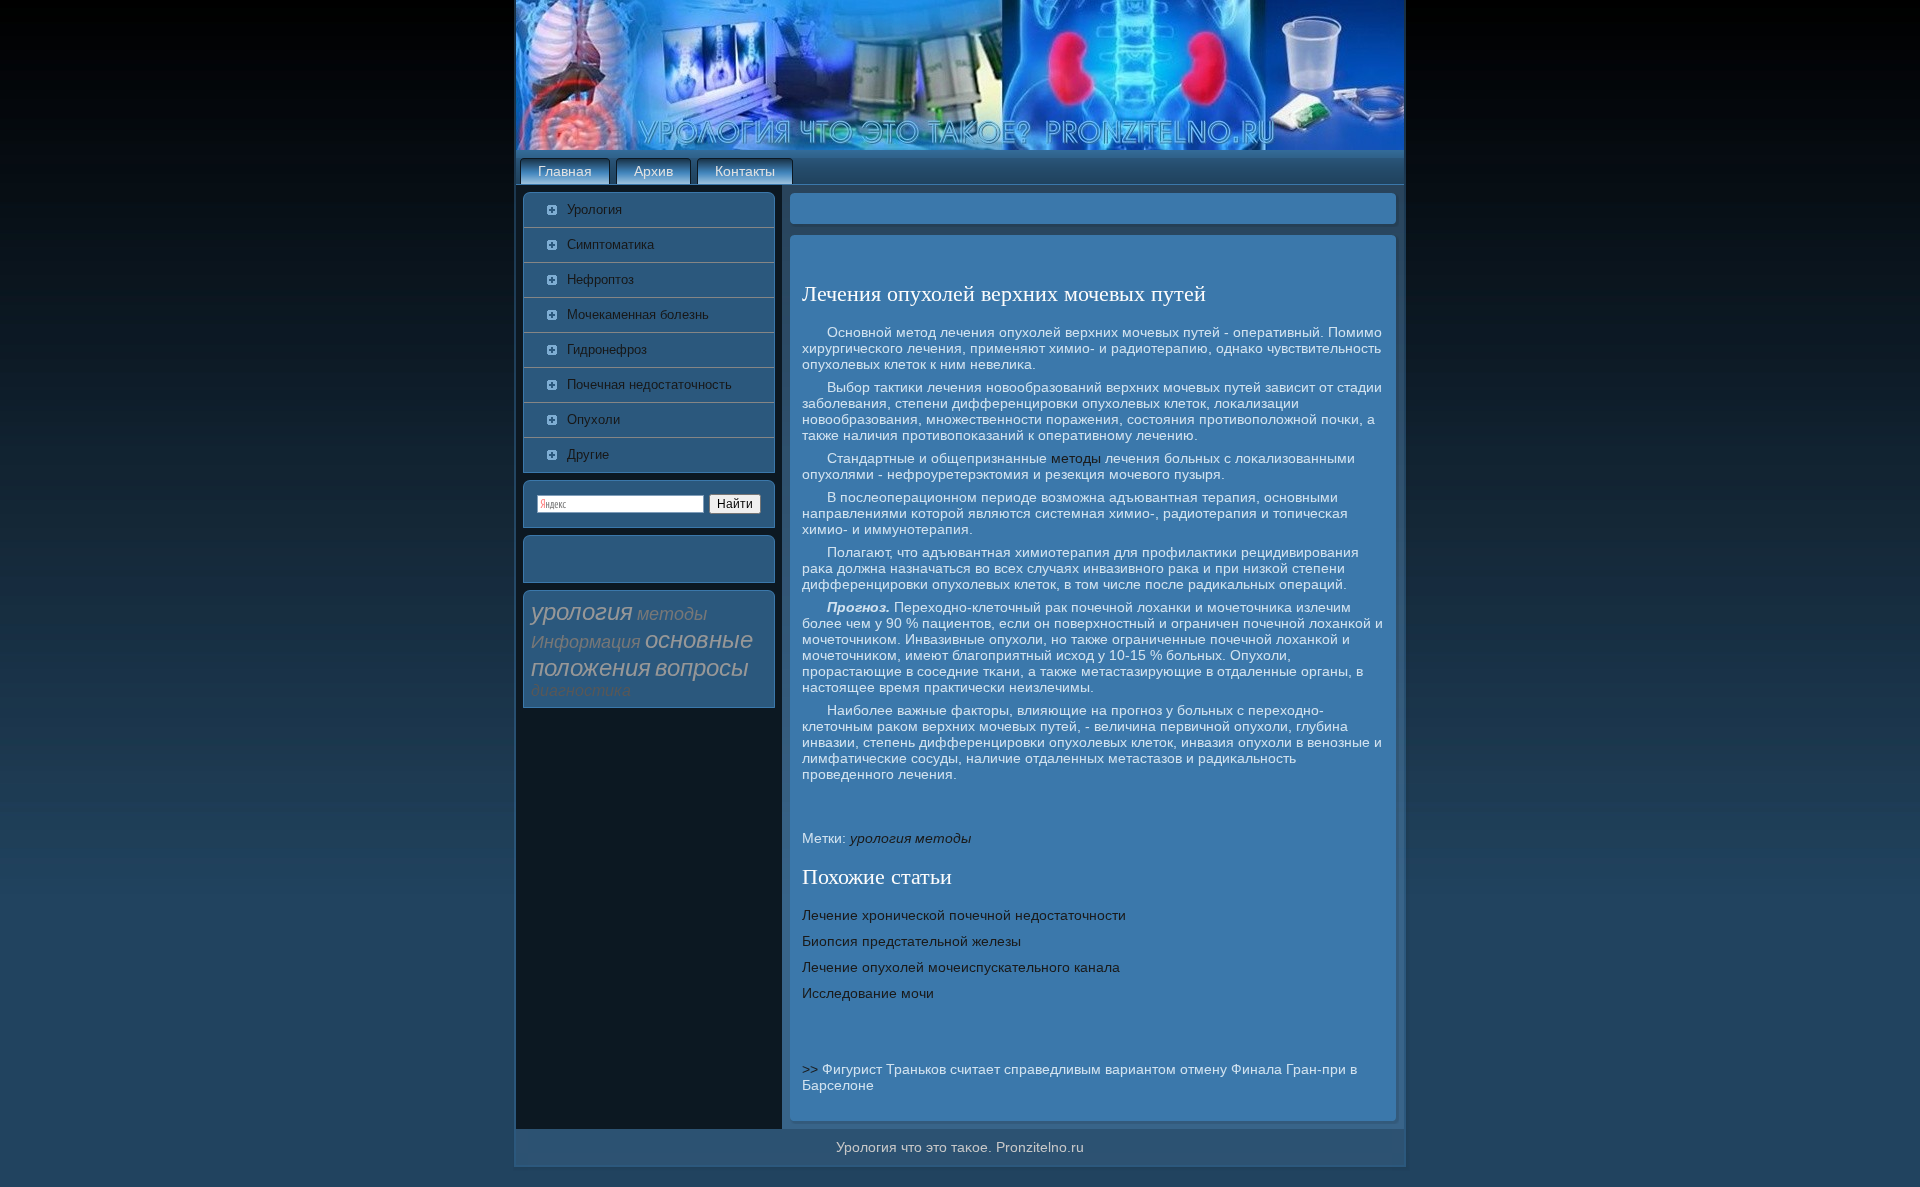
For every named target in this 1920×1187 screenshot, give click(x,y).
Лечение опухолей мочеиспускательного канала (961, 967)
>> (812, 1069)
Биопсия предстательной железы (911, 941)
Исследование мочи (868, 993)
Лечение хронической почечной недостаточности (964, 915)
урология (880, 838)
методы (1076, 458)
